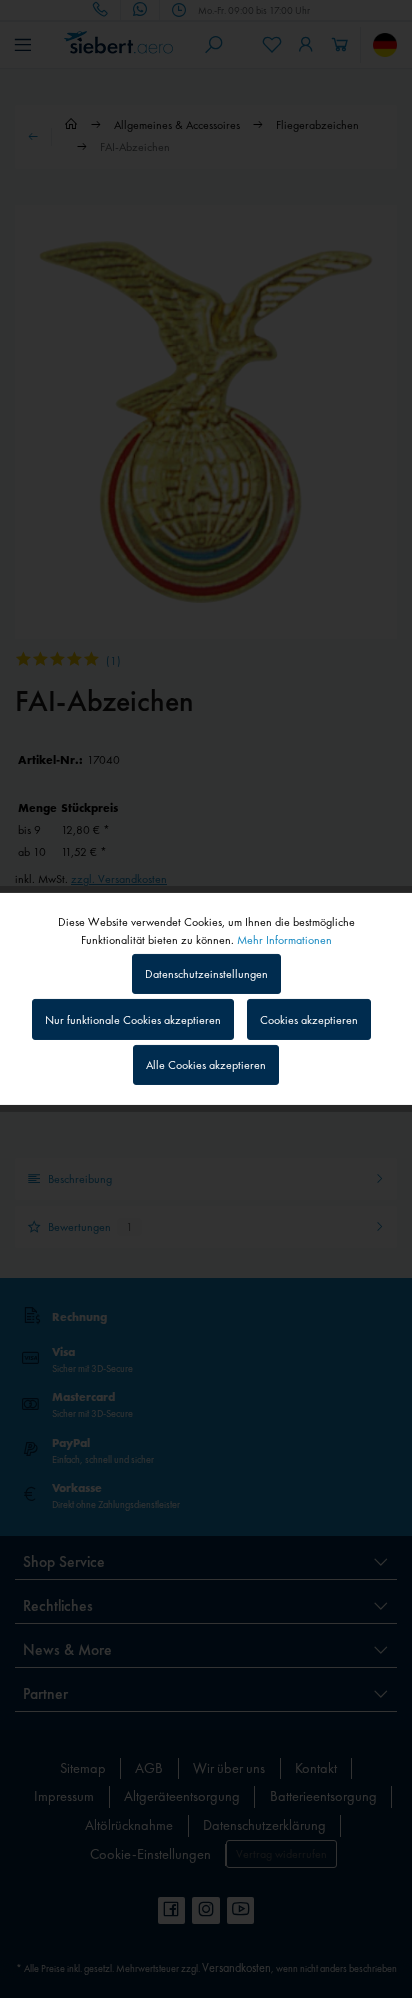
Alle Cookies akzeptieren (206, 1065)
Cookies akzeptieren (309, 1020)
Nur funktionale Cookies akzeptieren (133, 1020)
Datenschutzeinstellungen (206, 974)
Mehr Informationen (284, 940)
